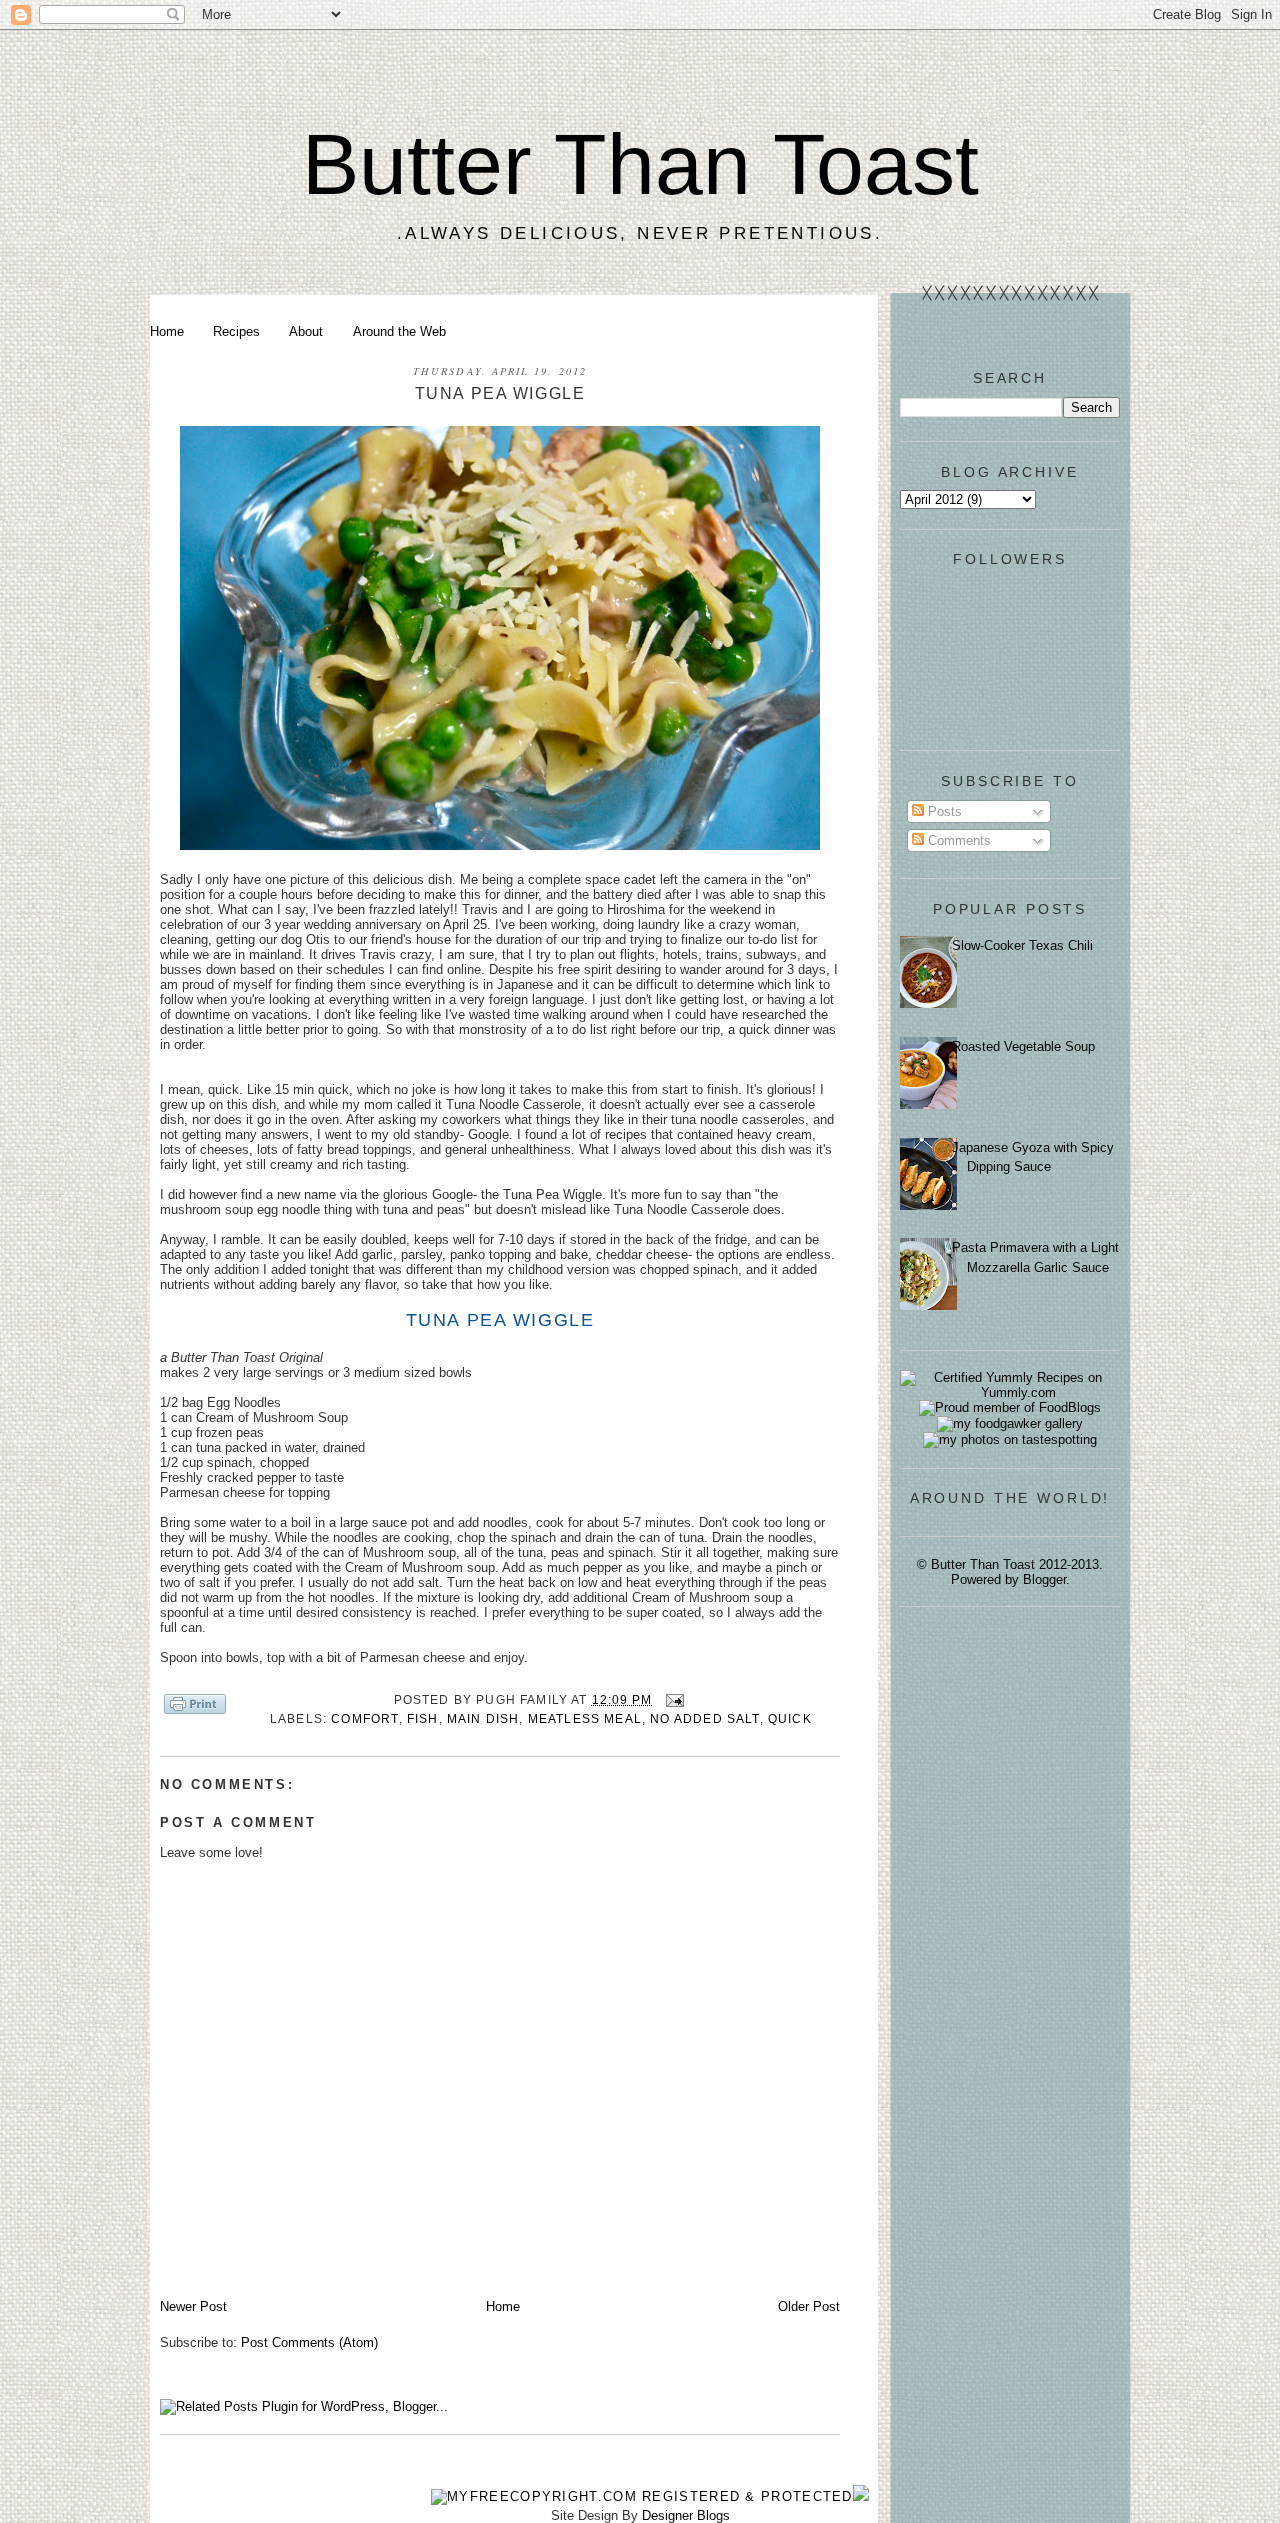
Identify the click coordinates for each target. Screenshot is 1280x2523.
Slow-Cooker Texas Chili (1022, 945)
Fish (423, 1718)
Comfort (364, 1718)
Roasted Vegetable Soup (1023, 1046)
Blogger (1044, 1579)
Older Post (809, 2306)
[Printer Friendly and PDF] (195, 1705)
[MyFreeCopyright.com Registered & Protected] (642, 2496)
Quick (790, 1718)
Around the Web (399, 331)
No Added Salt (704, 1718)
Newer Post (193, 2306)
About (306, 331)
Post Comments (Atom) (309, 2342)
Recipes (236, 331)
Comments (957, 840)
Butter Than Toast (640, 164)
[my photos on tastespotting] (1010, 1439)
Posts (943, 811)
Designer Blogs (686, 2515)
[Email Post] (672, 1699)
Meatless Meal (585, 1718)
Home (167, 331)
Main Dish (483, 1718)
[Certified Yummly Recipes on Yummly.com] (1010, 1392)
